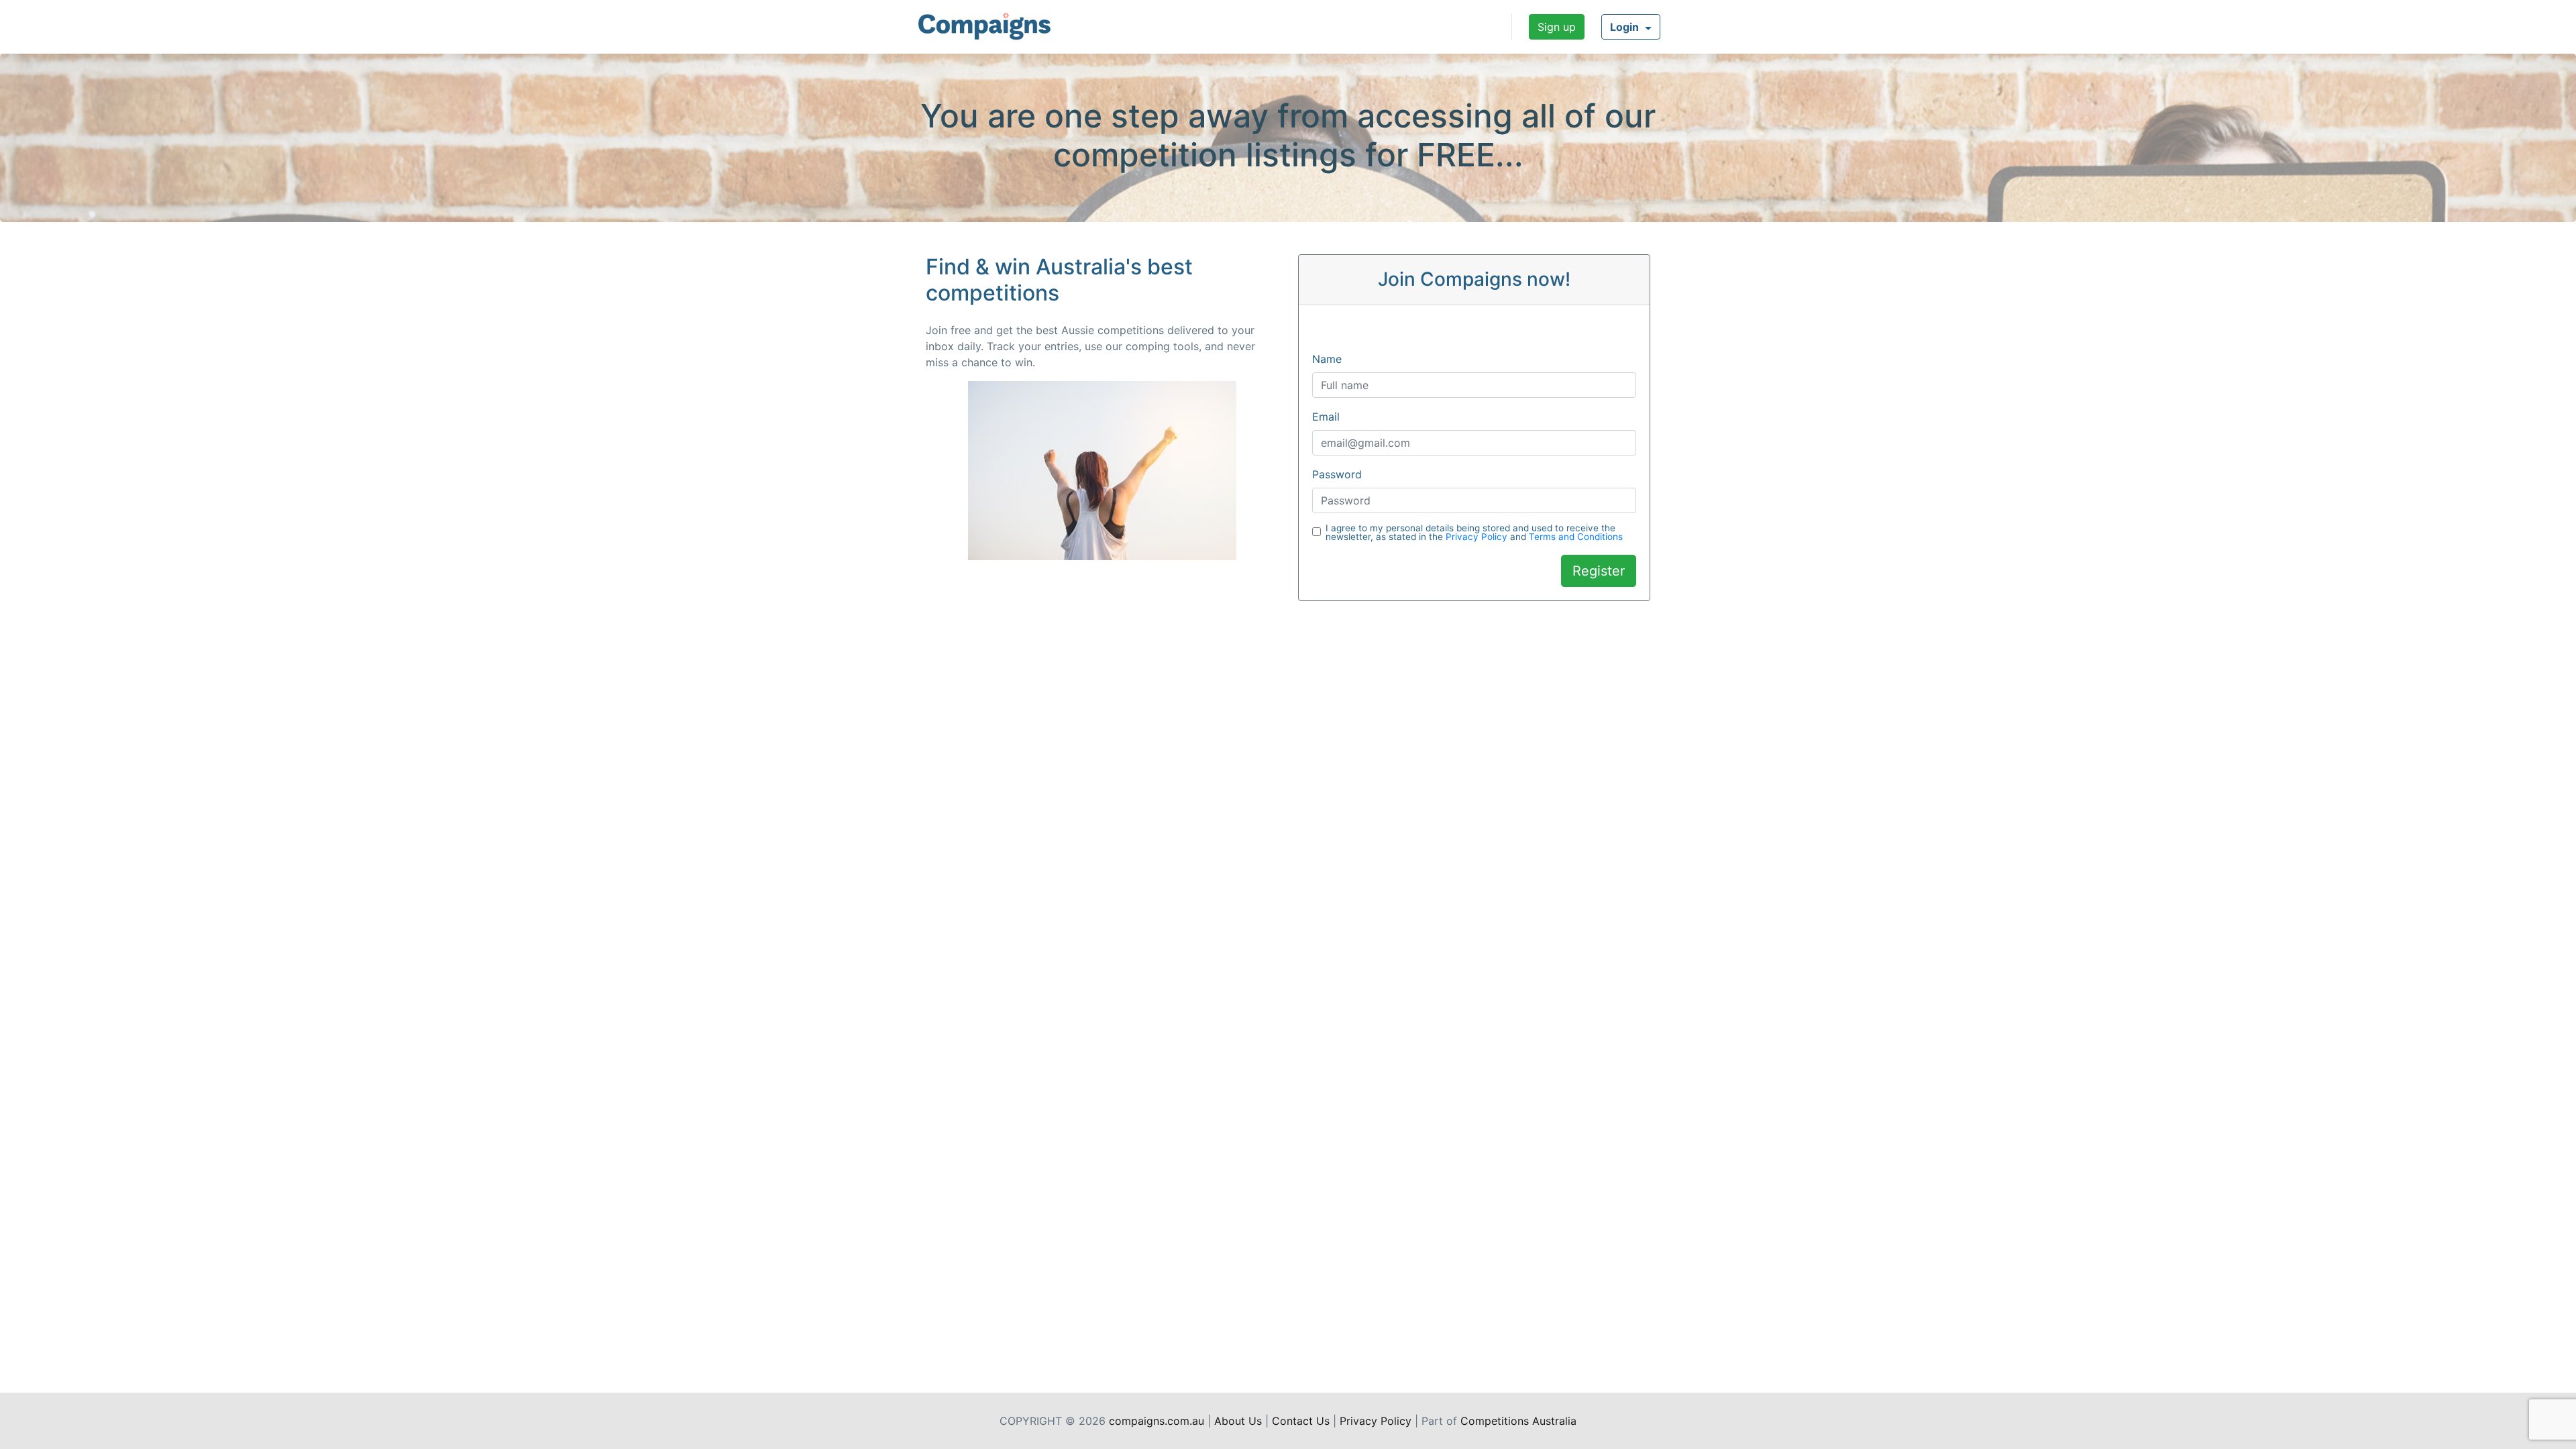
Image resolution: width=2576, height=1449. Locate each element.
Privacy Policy (1477, 537)
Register (1599, 571)
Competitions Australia (1518, 1421)
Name (1327, 359)
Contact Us (1301, 1421)
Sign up (1557, 27)
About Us (1238, 1421)
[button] (1631, 27)
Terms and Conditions (1576, 537)
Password (1337, 474)
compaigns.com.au (1157, 1421)
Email (1326, 417)
